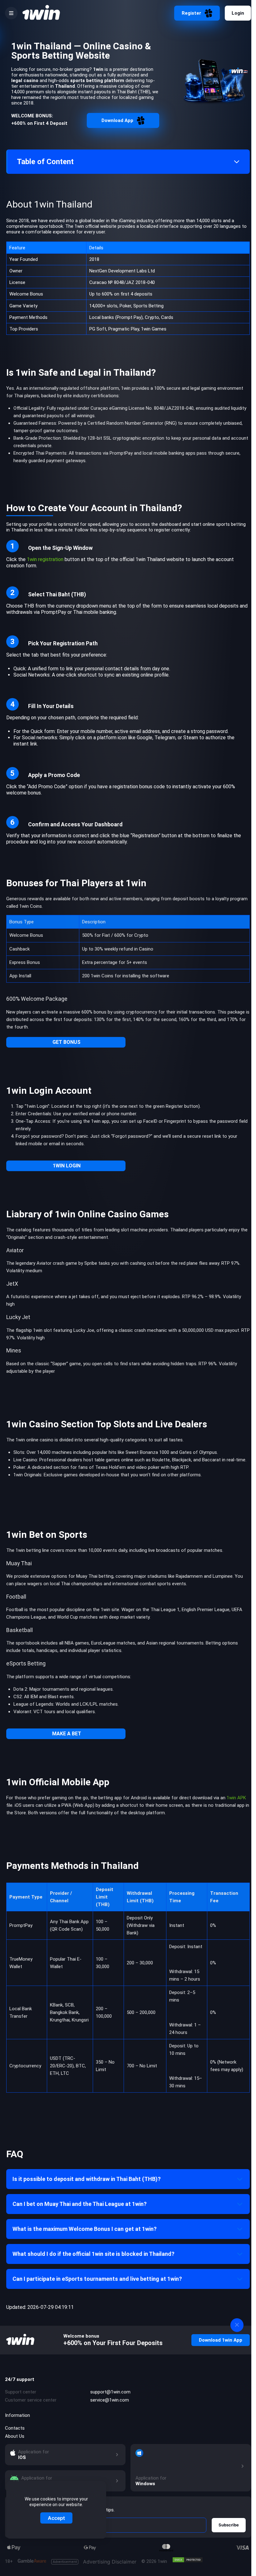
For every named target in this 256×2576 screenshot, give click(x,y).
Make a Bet (67, 1734)
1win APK (236, 1798)
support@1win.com (110, 2392)
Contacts (15, 2428)
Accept (56, 2518)
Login (238, 13)
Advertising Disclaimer (95, 2562)
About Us (15, 2436)
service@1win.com (110, 2400)
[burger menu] (11, 13)
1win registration (45, 559)
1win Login (67, 1166)
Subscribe (229, 2525)
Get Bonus (66, 1042)
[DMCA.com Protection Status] (188, 2560)
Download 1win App (221, 2340)
